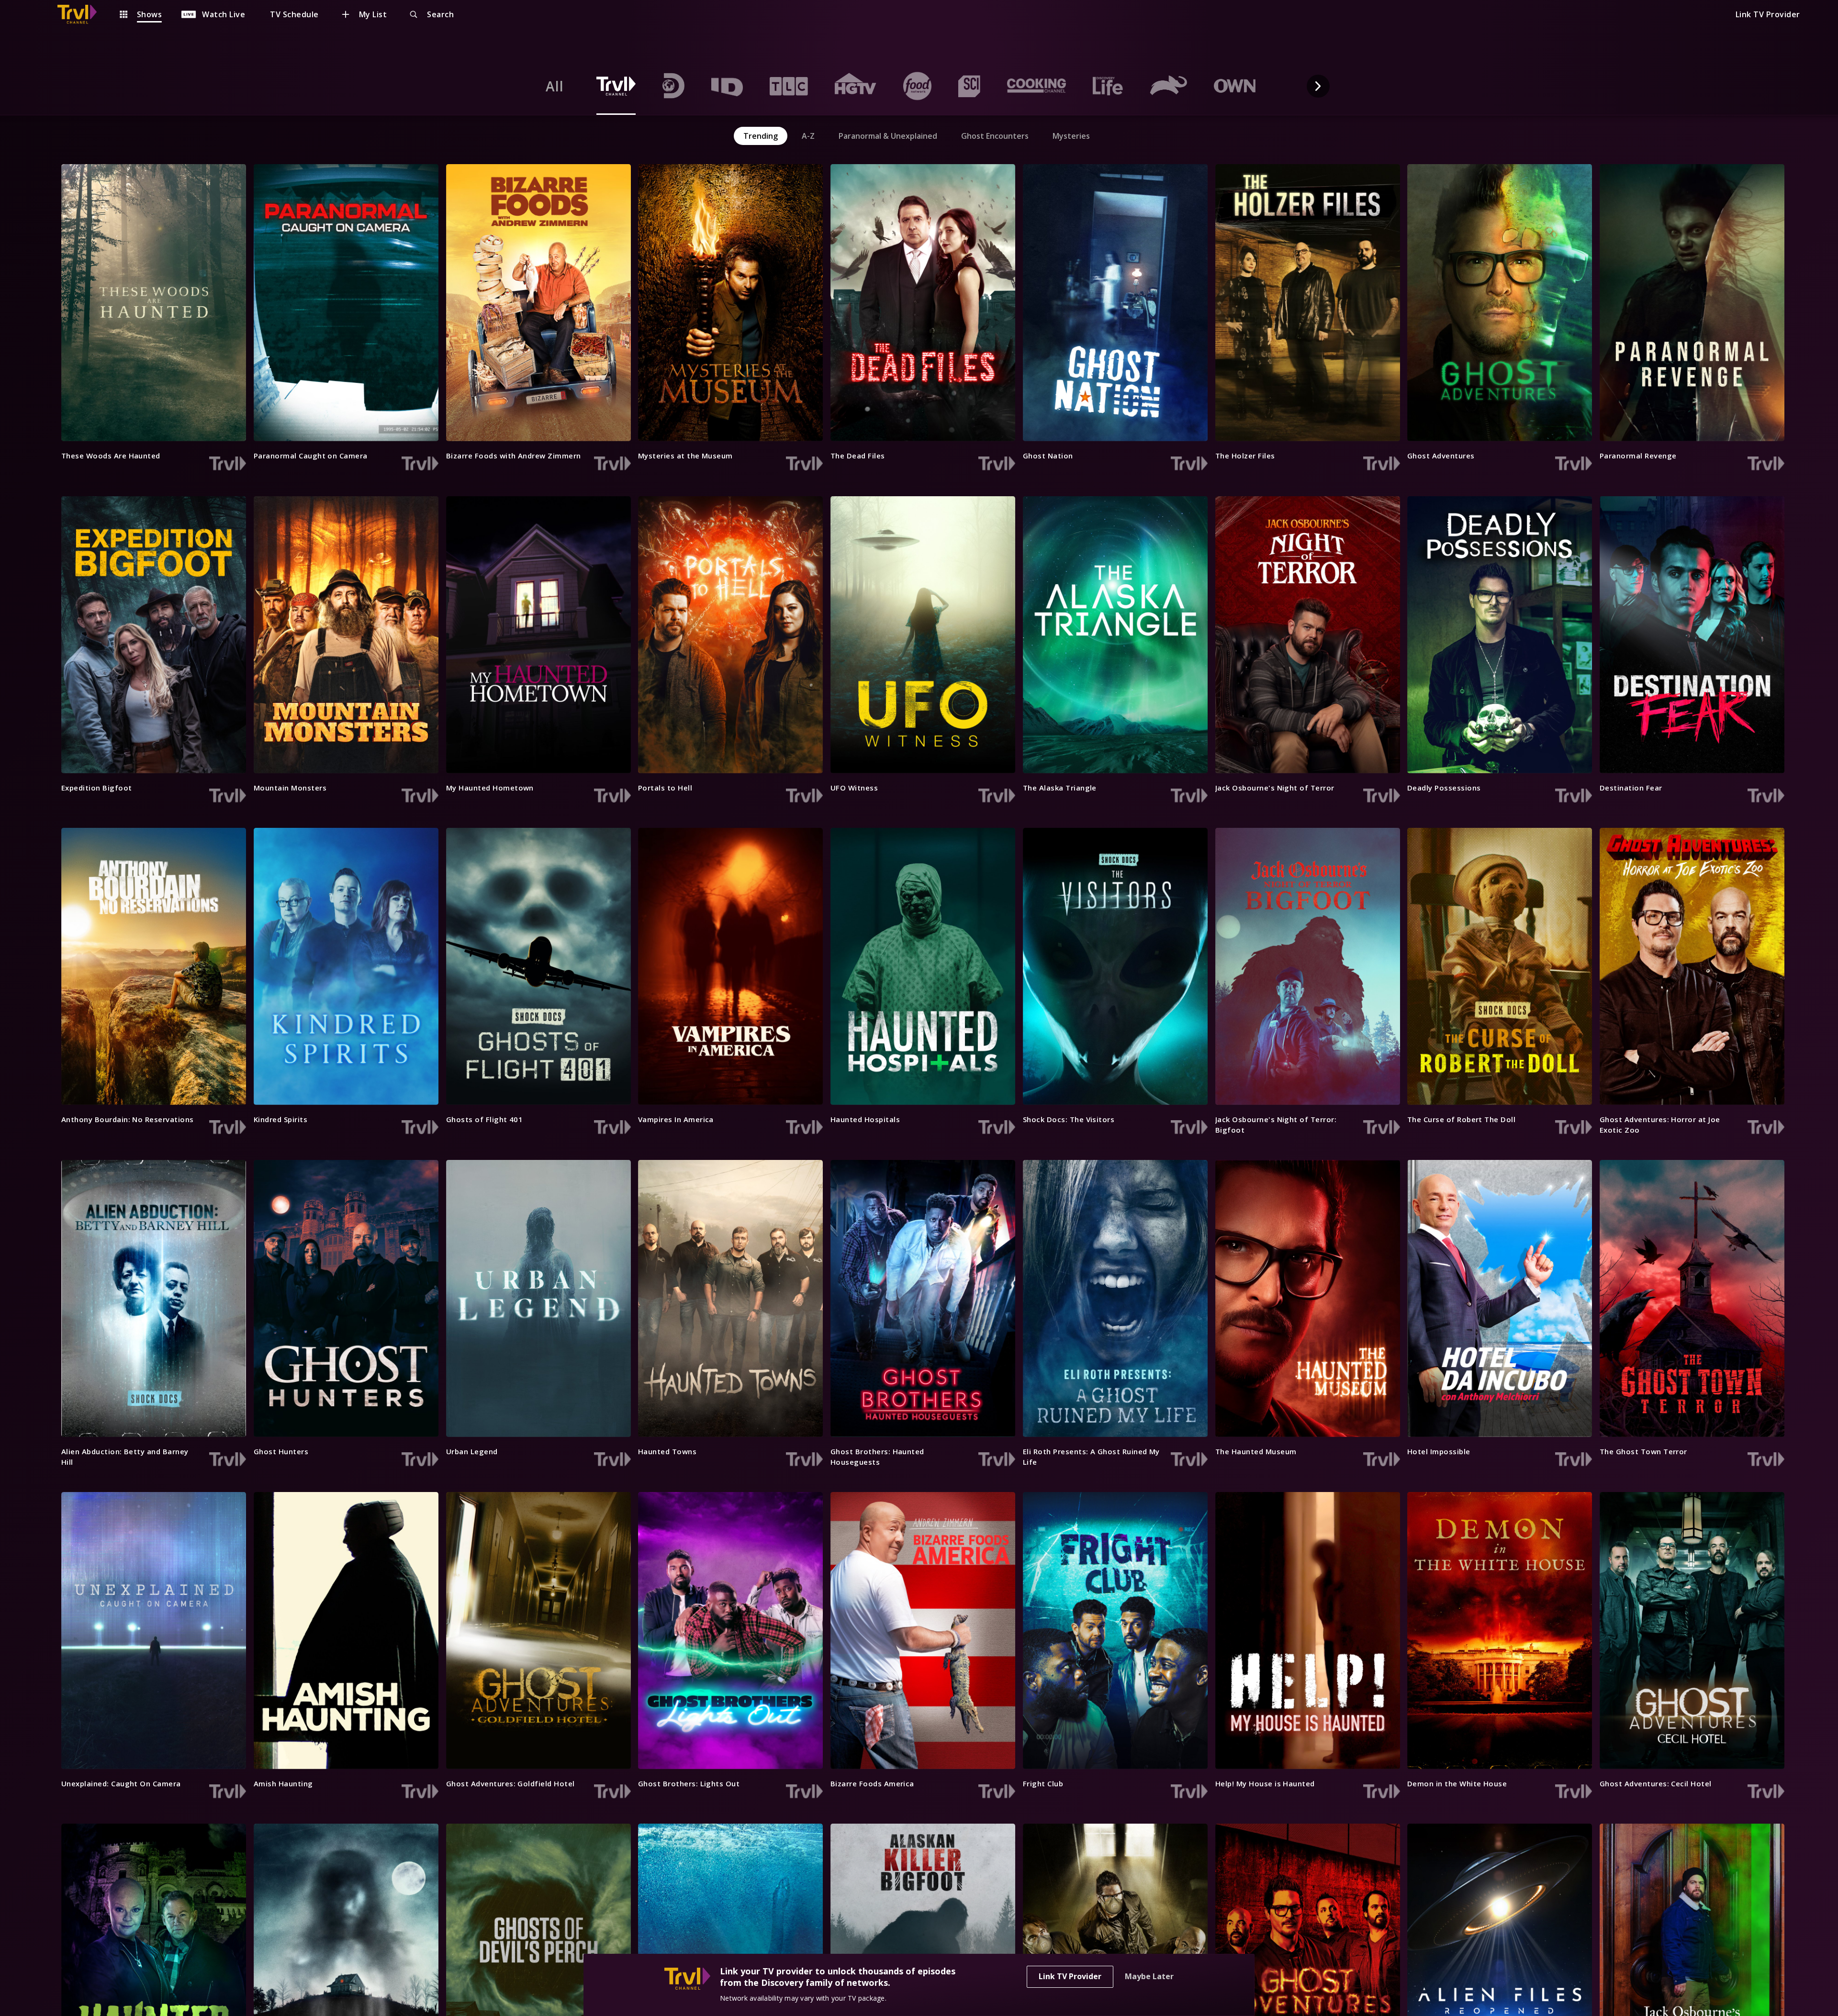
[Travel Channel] (82, 14)
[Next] (1318, 86)
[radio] (555, 86)
